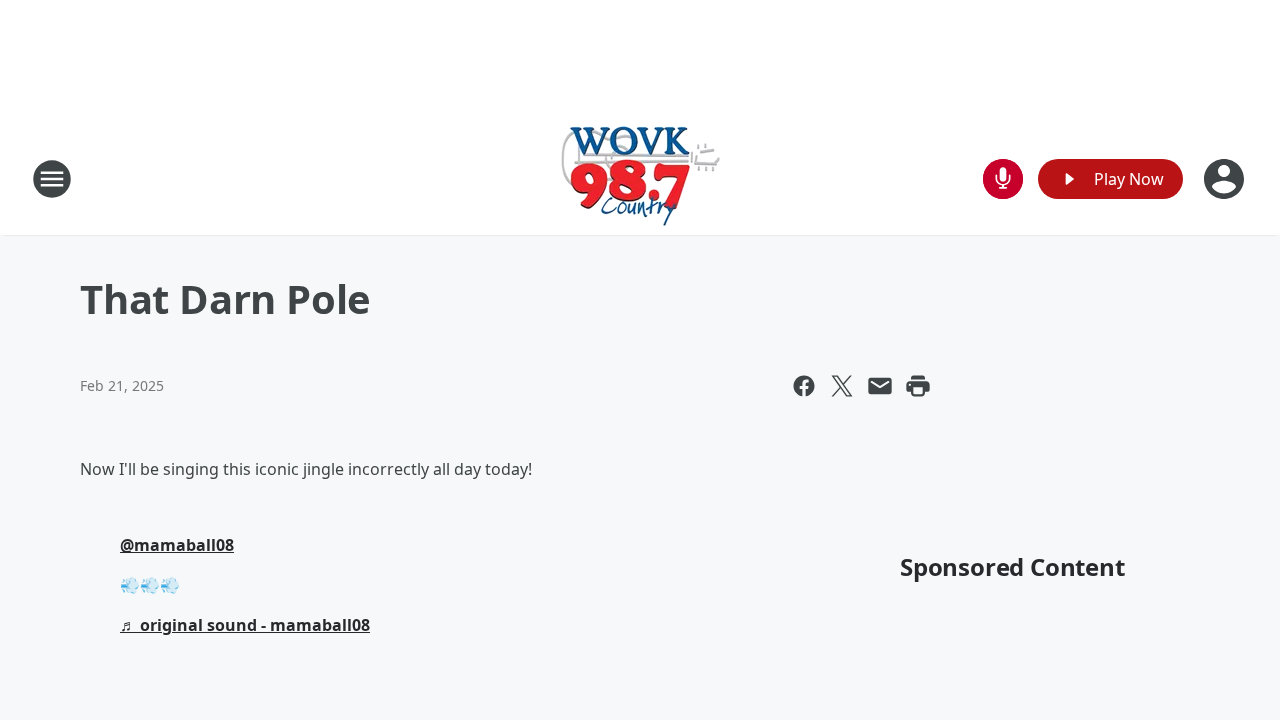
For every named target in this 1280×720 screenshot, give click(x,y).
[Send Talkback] (1003, 179)
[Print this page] (918, 386)
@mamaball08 (177, 545)
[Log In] (1226, 179)
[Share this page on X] (842, 386)
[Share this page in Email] (880, 386)
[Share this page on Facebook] (804, 386)
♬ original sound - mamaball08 (245, 625)
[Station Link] (640, 178)
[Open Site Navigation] (52, 179)
